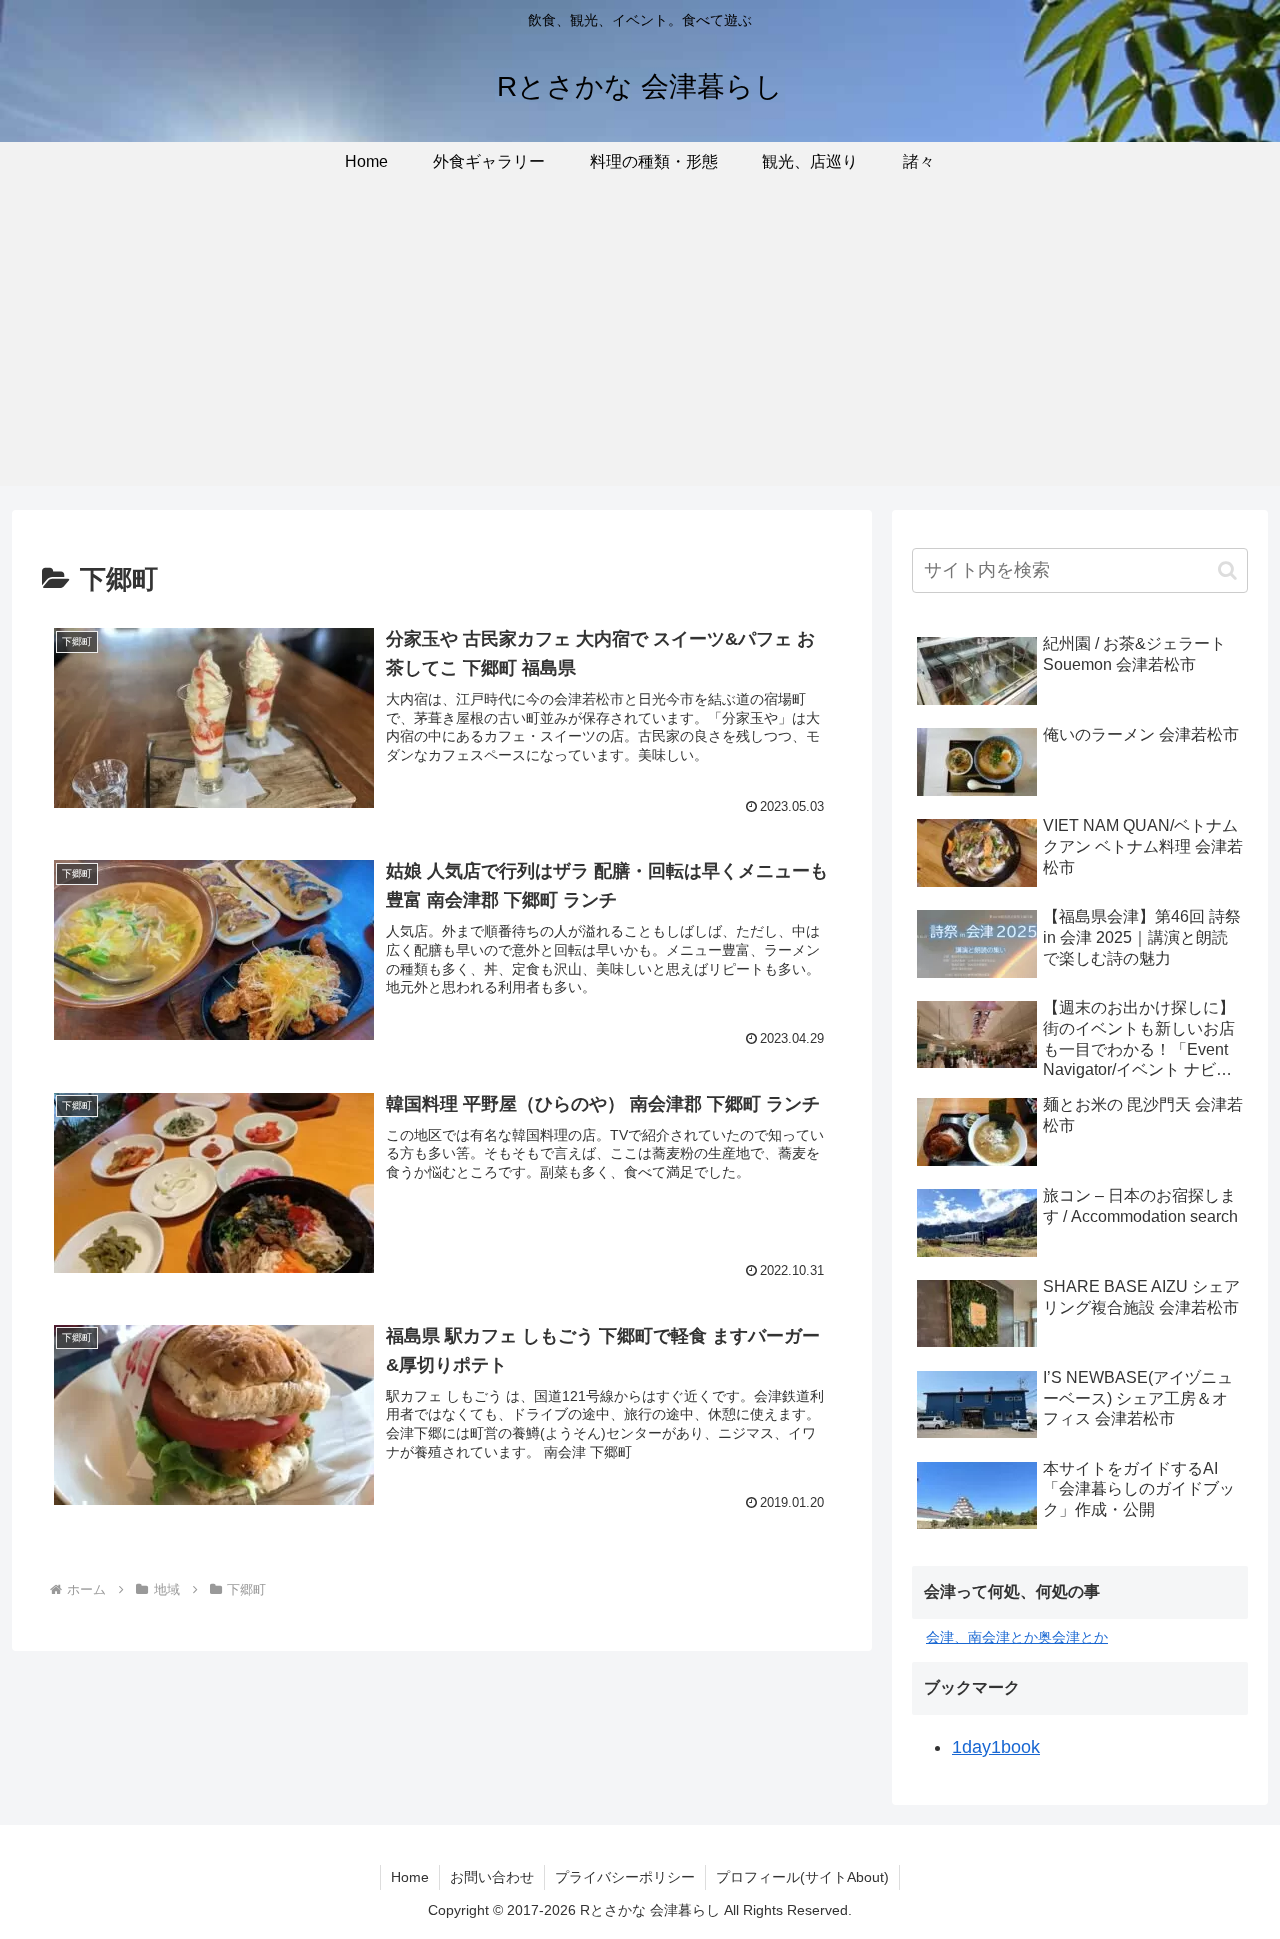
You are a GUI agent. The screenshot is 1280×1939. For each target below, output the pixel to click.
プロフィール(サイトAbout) (802, 1877)
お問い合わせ (492, 1877)
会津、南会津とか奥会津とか (1017, 1637)
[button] (1227, 570)
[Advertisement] (640, 346)
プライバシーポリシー (625, 1877)
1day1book (996, 1747)
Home (410, 1877)
